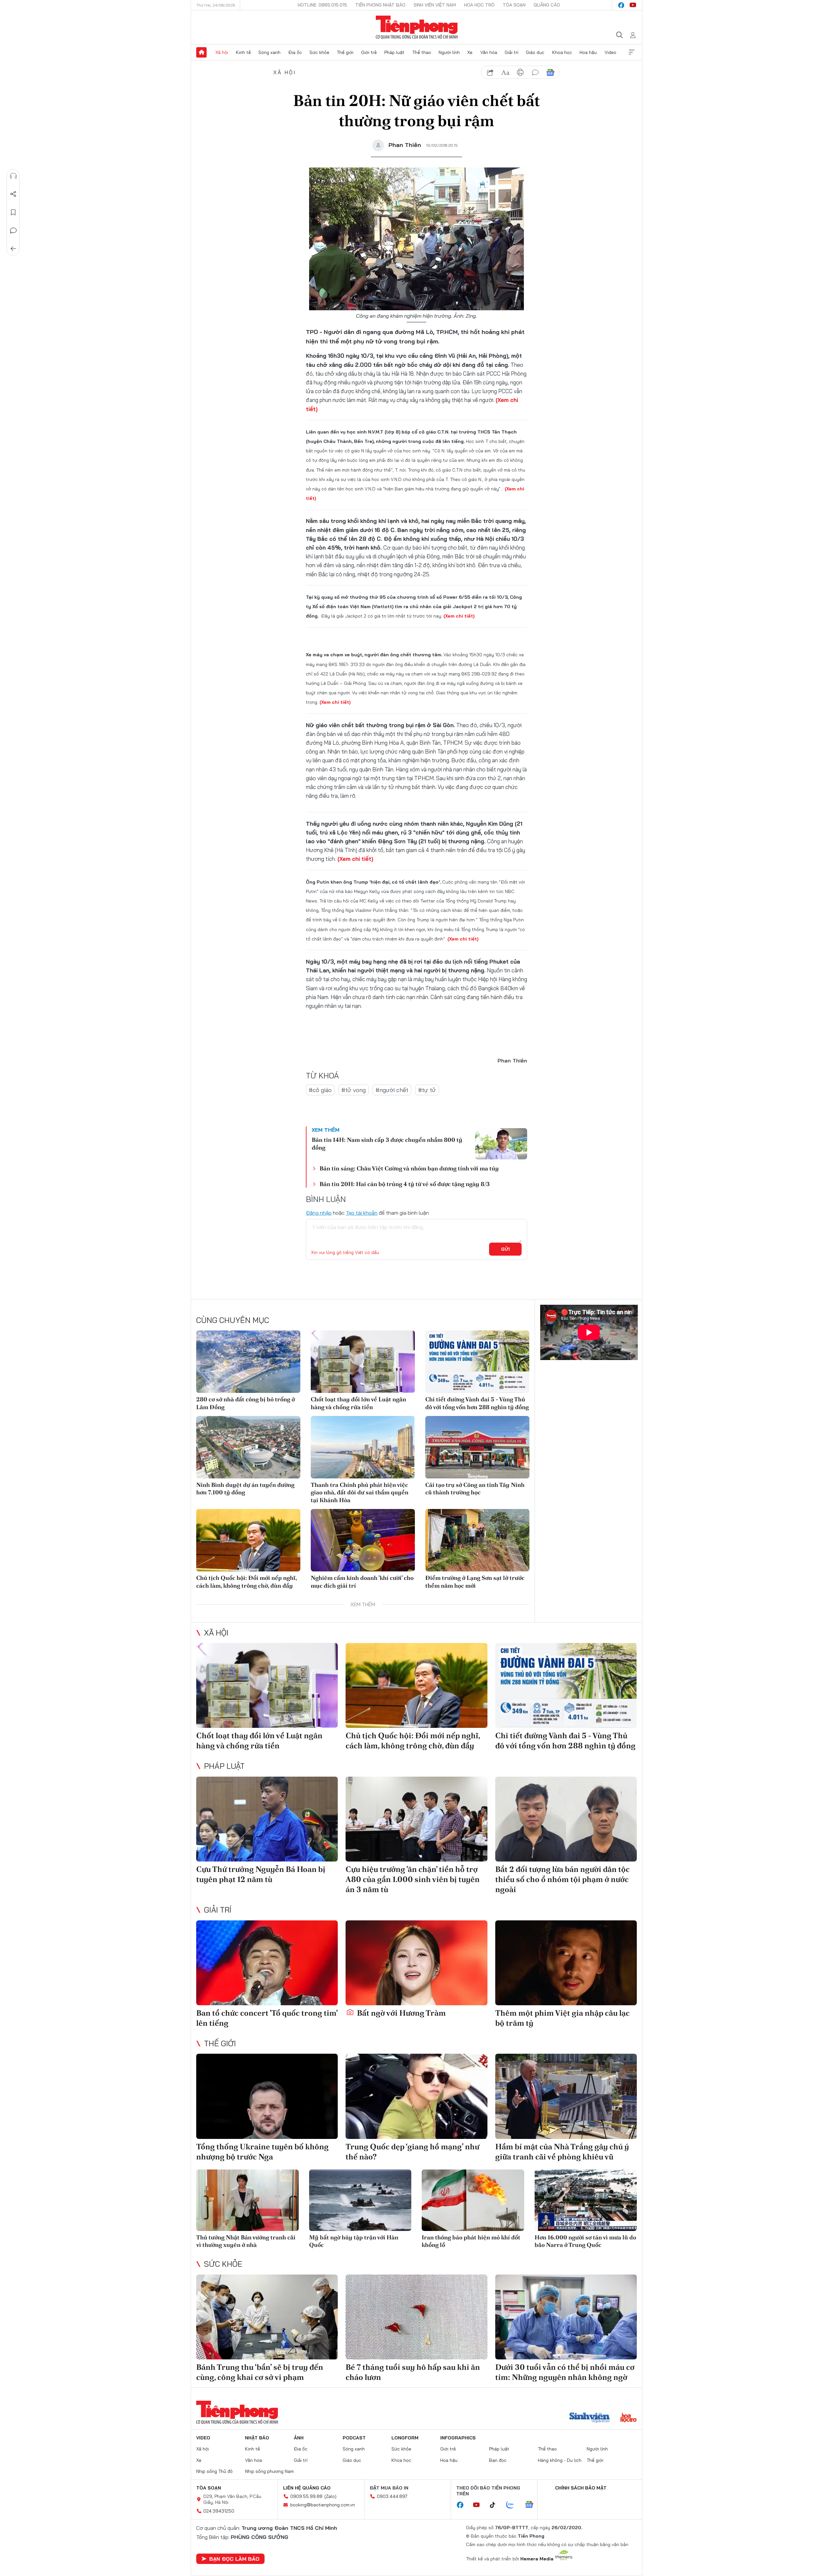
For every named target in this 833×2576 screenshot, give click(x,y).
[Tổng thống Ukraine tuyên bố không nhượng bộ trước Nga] (267, 2096)
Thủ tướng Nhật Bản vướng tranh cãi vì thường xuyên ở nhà (246, 2241)
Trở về (13, 249)
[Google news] (532, 2505)
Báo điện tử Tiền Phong (417, 27)
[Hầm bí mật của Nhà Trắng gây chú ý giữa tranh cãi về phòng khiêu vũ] (566, 2096)
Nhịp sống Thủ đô (214, 2471)
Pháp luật (394, 52)
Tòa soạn (514, 5)
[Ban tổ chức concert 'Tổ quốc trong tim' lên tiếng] (267, 1963)
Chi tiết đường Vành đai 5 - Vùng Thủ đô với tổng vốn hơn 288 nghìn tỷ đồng (477, 1403)
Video (610, 52)
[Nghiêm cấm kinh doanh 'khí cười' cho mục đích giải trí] (363, 1540)
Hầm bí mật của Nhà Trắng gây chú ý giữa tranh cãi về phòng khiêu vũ (562, 2152)
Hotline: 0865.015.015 (322, 5)
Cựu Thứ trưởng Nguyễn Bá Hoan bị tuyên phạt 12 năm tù (261, 1874)
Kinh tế (243, 52)
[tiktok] (496, 2505)
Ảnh (299, 2438)
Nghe (13, 176)
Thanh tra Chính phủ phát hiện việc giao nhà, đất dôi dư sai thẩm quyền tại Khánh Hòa (360, 1492)
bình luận (535, 73)
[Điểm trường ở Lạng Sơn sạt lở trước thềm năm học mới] (477, 1540)
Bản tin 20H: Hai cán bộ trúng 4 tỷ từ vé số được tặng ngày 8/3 (405, 1184)
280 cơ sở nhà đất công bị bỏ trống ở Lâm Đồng (246, 1403)
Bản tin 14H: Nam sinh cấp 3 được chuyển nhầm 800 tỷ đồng (387, 1143)
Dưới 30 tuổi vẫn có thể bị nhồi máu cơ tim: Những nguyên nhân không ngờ (565, 2372)
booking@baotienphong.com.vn (323, 2505)
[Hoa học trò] (628, 2418)
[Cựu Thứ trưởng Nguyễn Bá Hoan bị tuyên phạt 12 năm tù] (267, 1819)
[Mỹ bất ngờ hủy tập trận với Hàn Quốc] (360, 2200)
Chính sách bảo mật (581, 2488)
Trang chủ (201, 52)
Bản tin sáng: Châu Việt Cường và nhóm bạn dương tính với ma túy (409, 1168)
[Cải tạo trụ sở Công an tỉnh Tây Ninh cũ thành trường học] (477, 1447)
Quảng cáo (547, 5)
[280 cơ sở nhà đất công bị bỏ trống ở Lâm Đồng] (248, 1362)
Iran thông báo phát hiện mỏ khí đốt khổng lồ (471, 2241)
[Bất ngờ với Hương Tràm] (416, 1963)
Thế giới (345, 52)
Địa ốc (295, 52)
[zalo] (513, 2505)
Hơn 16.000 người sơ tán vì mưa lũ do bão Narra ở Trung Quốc (585, 2241)
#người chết (392, 1090)
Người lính (449, 52)
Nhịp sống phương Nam (269, 2471)
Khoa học (562, 52)
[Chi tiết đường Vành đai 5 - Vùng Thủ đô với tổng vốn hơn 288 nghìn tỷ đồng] (477, 1362)
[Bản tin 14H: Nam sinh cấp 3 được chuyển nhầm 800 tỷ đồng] (501, 1144)
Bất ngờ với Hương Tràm (401, 2013)
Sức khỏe (319, 52)
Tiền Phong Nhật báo (380, 5)
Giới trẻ (369, 52)
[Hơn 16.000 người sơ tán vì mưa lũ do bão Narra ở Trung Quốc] (586, 2200)
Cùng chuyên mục (233, 1320)
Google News (550, 73)
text (505, 73)
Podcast (354, 2438)
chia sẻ (490, 73)
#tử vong (354, 1090)
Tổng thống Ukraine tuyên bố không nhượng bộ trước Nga (262, 2152)
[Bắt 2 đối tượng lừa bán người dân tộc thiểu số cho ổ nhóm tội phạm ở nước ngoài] (566, 1819)
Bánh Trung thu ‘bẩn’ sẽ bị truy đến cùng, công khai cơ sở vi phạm (260, 2372)
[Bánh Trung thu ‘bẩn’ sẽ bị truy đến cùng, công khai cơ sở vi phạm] (267, 2317)
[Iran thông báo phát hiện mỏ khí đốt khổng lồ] (473, 2200)
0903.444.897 (392, 2496)
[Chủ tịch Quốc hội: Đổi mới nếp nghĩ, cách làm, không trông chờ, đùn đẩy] (248, 1540)
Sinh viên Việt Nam (435, 5)
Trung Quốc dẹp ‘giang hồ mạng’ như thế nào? (412, 2152)
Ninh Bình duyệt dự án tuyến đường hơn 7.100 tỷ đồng (245, 1488)
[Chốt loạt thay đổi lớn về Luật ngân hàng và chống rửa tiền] (363, 1362)
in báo (520, 73)
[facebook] (621, 5)
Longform (405, 2438)
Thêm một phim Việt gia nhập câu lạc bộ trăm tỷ (562, 2018)
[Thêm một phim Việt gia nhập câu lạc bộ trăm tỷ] (566, 1963)
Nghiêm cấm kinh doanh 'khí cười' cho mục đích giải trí (362, 1582)
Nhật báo (257, 2438)
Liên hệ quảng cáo (307, 2488)
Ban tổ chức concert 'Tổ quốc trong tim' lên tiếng (267, 2018)
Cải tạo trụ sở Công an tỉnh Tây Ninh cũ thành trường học (475, 1488)
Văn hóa (489, 52)
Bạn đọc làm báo (234, 2559)
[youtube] (633, 5)
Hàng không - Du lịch (560, 2460)
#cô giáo (320, 1090)
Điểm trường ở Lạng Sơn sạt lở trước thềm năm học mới (475, 1582)
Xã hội (222, 52)
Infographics (458, 2438)
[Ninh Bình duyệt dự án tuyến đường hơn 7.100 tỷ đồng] (248, 1447)
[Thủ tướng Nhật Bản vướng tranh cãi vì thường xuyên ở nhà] (247, 2200)
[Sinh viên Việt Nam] (590, 2418)
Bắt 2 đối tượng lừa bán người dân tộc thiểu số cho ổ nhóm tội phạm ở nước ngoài (562, 1879)
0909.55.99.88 (306, 2496)
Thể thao (422, 52)
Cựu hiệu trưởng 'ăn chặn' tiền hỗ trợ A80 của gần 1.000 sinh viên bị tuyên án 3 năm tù (413, 1879)
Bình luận (13, 231)
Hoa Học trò (479, 5)
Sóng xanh (269, 52)
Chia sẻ (13, 194)
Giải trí (512, 52)
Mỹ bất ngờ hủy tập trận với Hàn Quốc (354, 2241)
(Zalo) (330, 2496)
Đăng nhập (319, 1213)
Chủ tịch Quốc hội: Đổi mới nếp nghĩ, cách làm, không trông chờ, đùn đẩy (246, 1582)
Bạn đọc (498, 2460)
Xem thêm (632, 52)
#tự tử (427, 1090)
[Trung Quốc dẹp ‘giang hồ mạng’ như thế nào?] (416, 2096)
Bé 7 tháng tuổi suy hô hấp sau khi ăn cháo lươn (413, 2372)
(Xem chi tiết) (459, 616)
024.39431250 (219, 2511)
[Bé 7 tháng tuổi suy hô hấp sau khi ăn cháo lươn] (416, 2317)
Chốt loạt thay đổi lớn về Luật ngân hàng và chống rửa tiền (358, 1403)
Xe (470, 52)
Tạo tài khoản (362, 1213)
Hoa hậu (588, 52)
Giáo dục (535, 52)
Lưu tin (13, 212)
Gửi (505, 1249)
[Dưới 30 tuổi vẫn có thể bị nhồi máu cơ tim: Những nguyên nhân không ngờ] (566, 2317)
